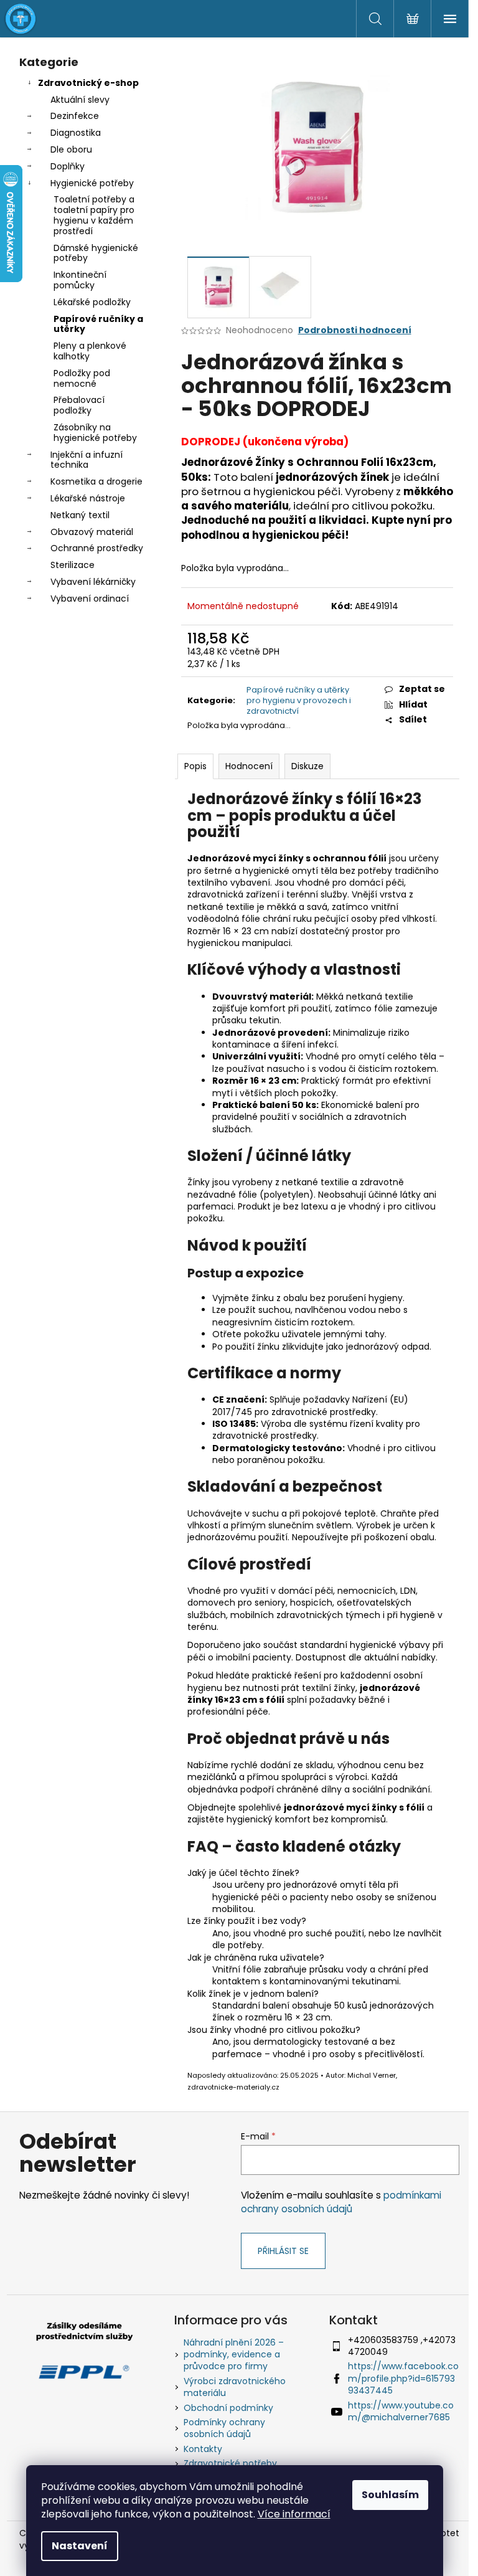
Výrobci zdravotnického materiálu (235, 2387)
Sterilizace (73, 565)
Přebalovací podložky (79, 405)
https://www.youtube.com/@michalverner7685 (401, 2411)
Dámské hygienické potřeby (96, 253)
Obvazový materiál (92, 532)
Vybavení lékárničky (93, 582)
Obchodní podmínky (228, 2408)
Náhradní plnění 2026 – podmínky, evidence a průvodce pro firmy (234, 2355)
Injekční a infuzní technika (87, 460)
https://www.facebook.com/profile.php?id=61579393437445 (403, 2378)
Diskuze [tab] (307, 766)
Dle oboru (71, 149)
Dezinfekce (75, 116)
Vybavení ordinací (90, 599)
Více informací (294, 2514)
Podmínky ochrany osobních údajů (224, 2428)
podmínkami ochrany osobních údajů (341, 2202)
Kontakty (203, 2449)
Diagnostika (76, 133)
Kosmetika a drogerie (96, 481)
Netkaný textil (80, 515)
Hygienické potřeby (92, 183)
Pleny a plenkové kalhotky (90, 351)
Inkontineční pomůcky (80, 280)
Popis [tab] (195, 766)
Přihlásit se (283, 2251)
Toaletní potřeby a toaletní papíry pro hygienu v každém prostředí (94, 215)
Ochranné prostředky (97, 548)
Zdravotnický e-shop (88, 83)
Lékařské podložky (92, 302)
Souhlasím (390, 2495)
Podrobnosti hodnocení (355, 330)
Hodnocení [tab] (249, 766)
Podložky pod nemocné (82, 378)
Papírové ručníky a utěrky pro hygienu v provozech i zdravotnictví (299, 700)
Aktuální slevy (80, 100)
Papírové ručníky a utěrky (98, 324)
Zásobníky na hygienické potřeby (95, 433)
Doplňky (68, 166)
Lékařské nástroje (88, 498)
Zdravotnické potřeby (230, 2463)
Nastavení (80, 2546)
